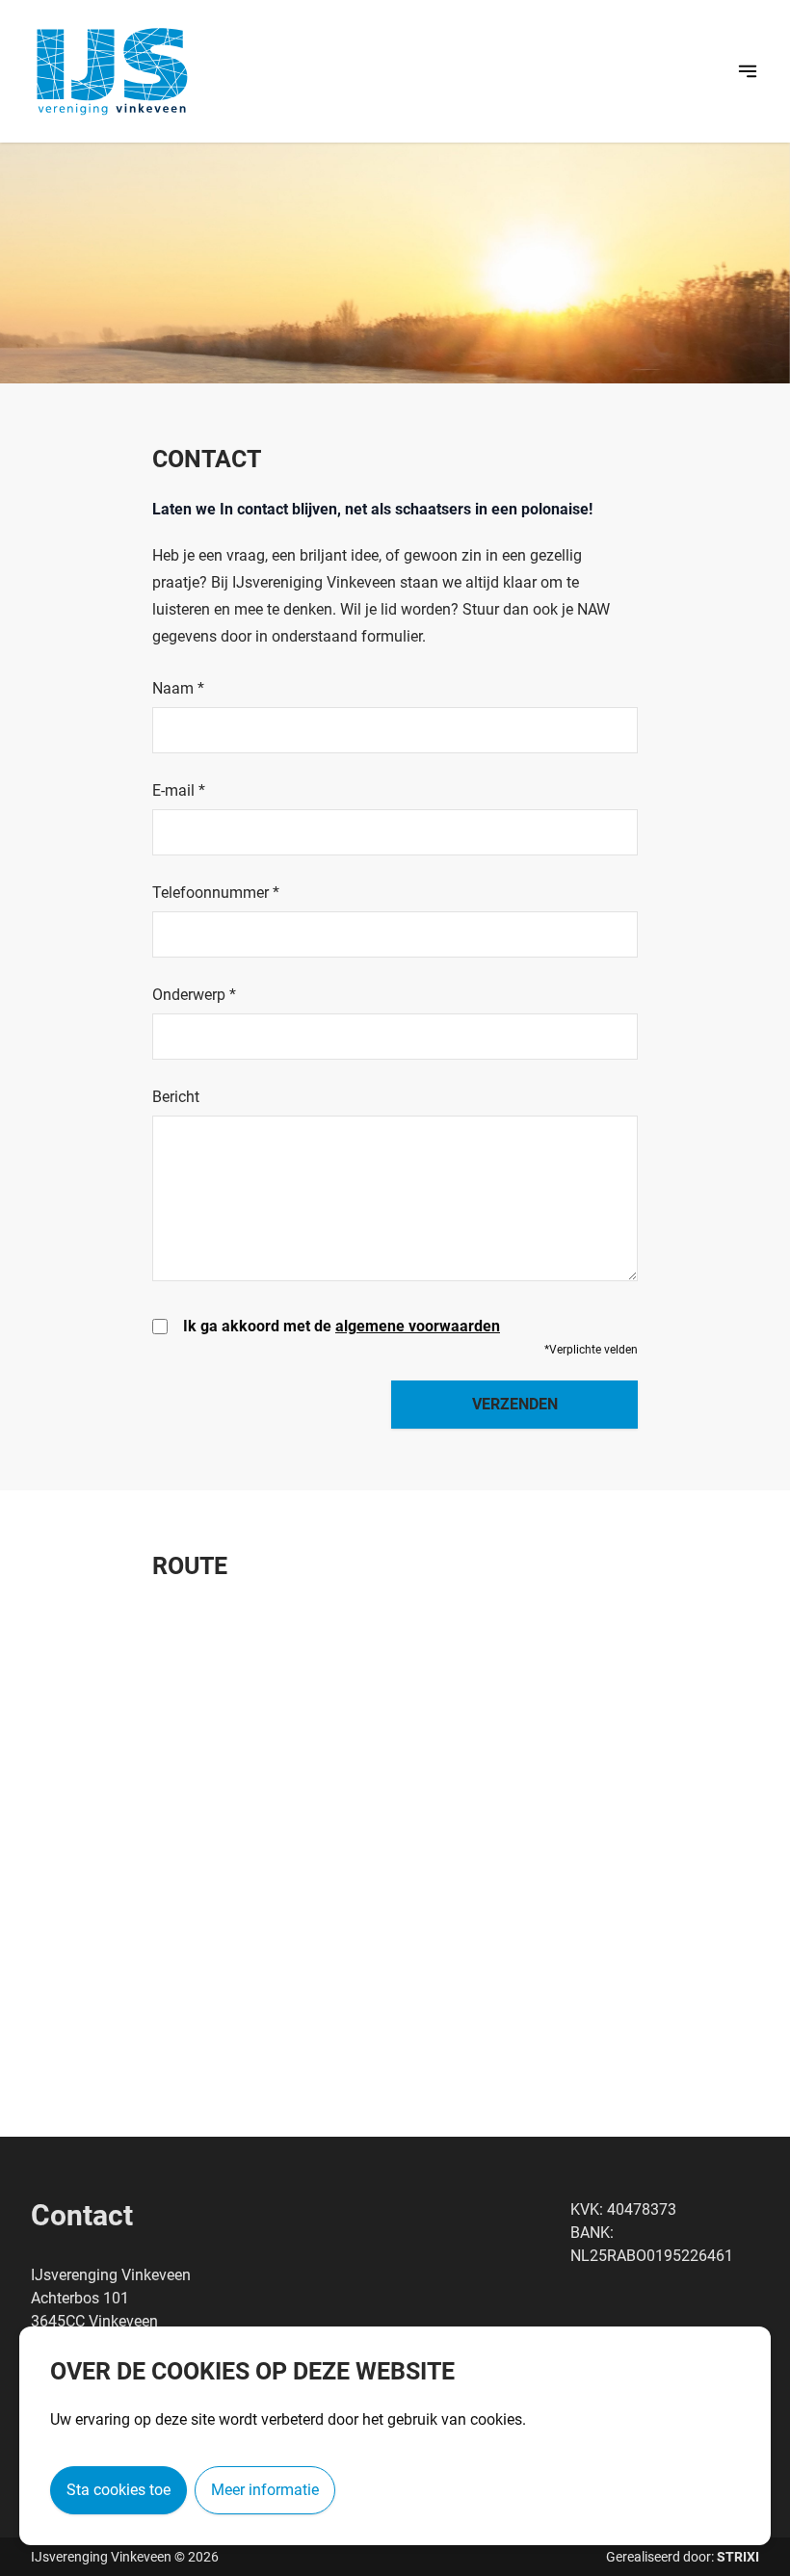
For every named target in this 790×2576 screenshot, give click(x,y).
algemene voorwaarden (418, 1326)
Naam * (178, 689)
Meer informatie (265, 2490)
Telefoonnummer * (216, 893)
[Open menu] (748, 71)
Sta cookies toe (118, 2490)
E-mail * (179, 791)
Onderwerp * (194, 995)
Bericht (176, 1097)
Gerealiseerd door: (683, 2557)
